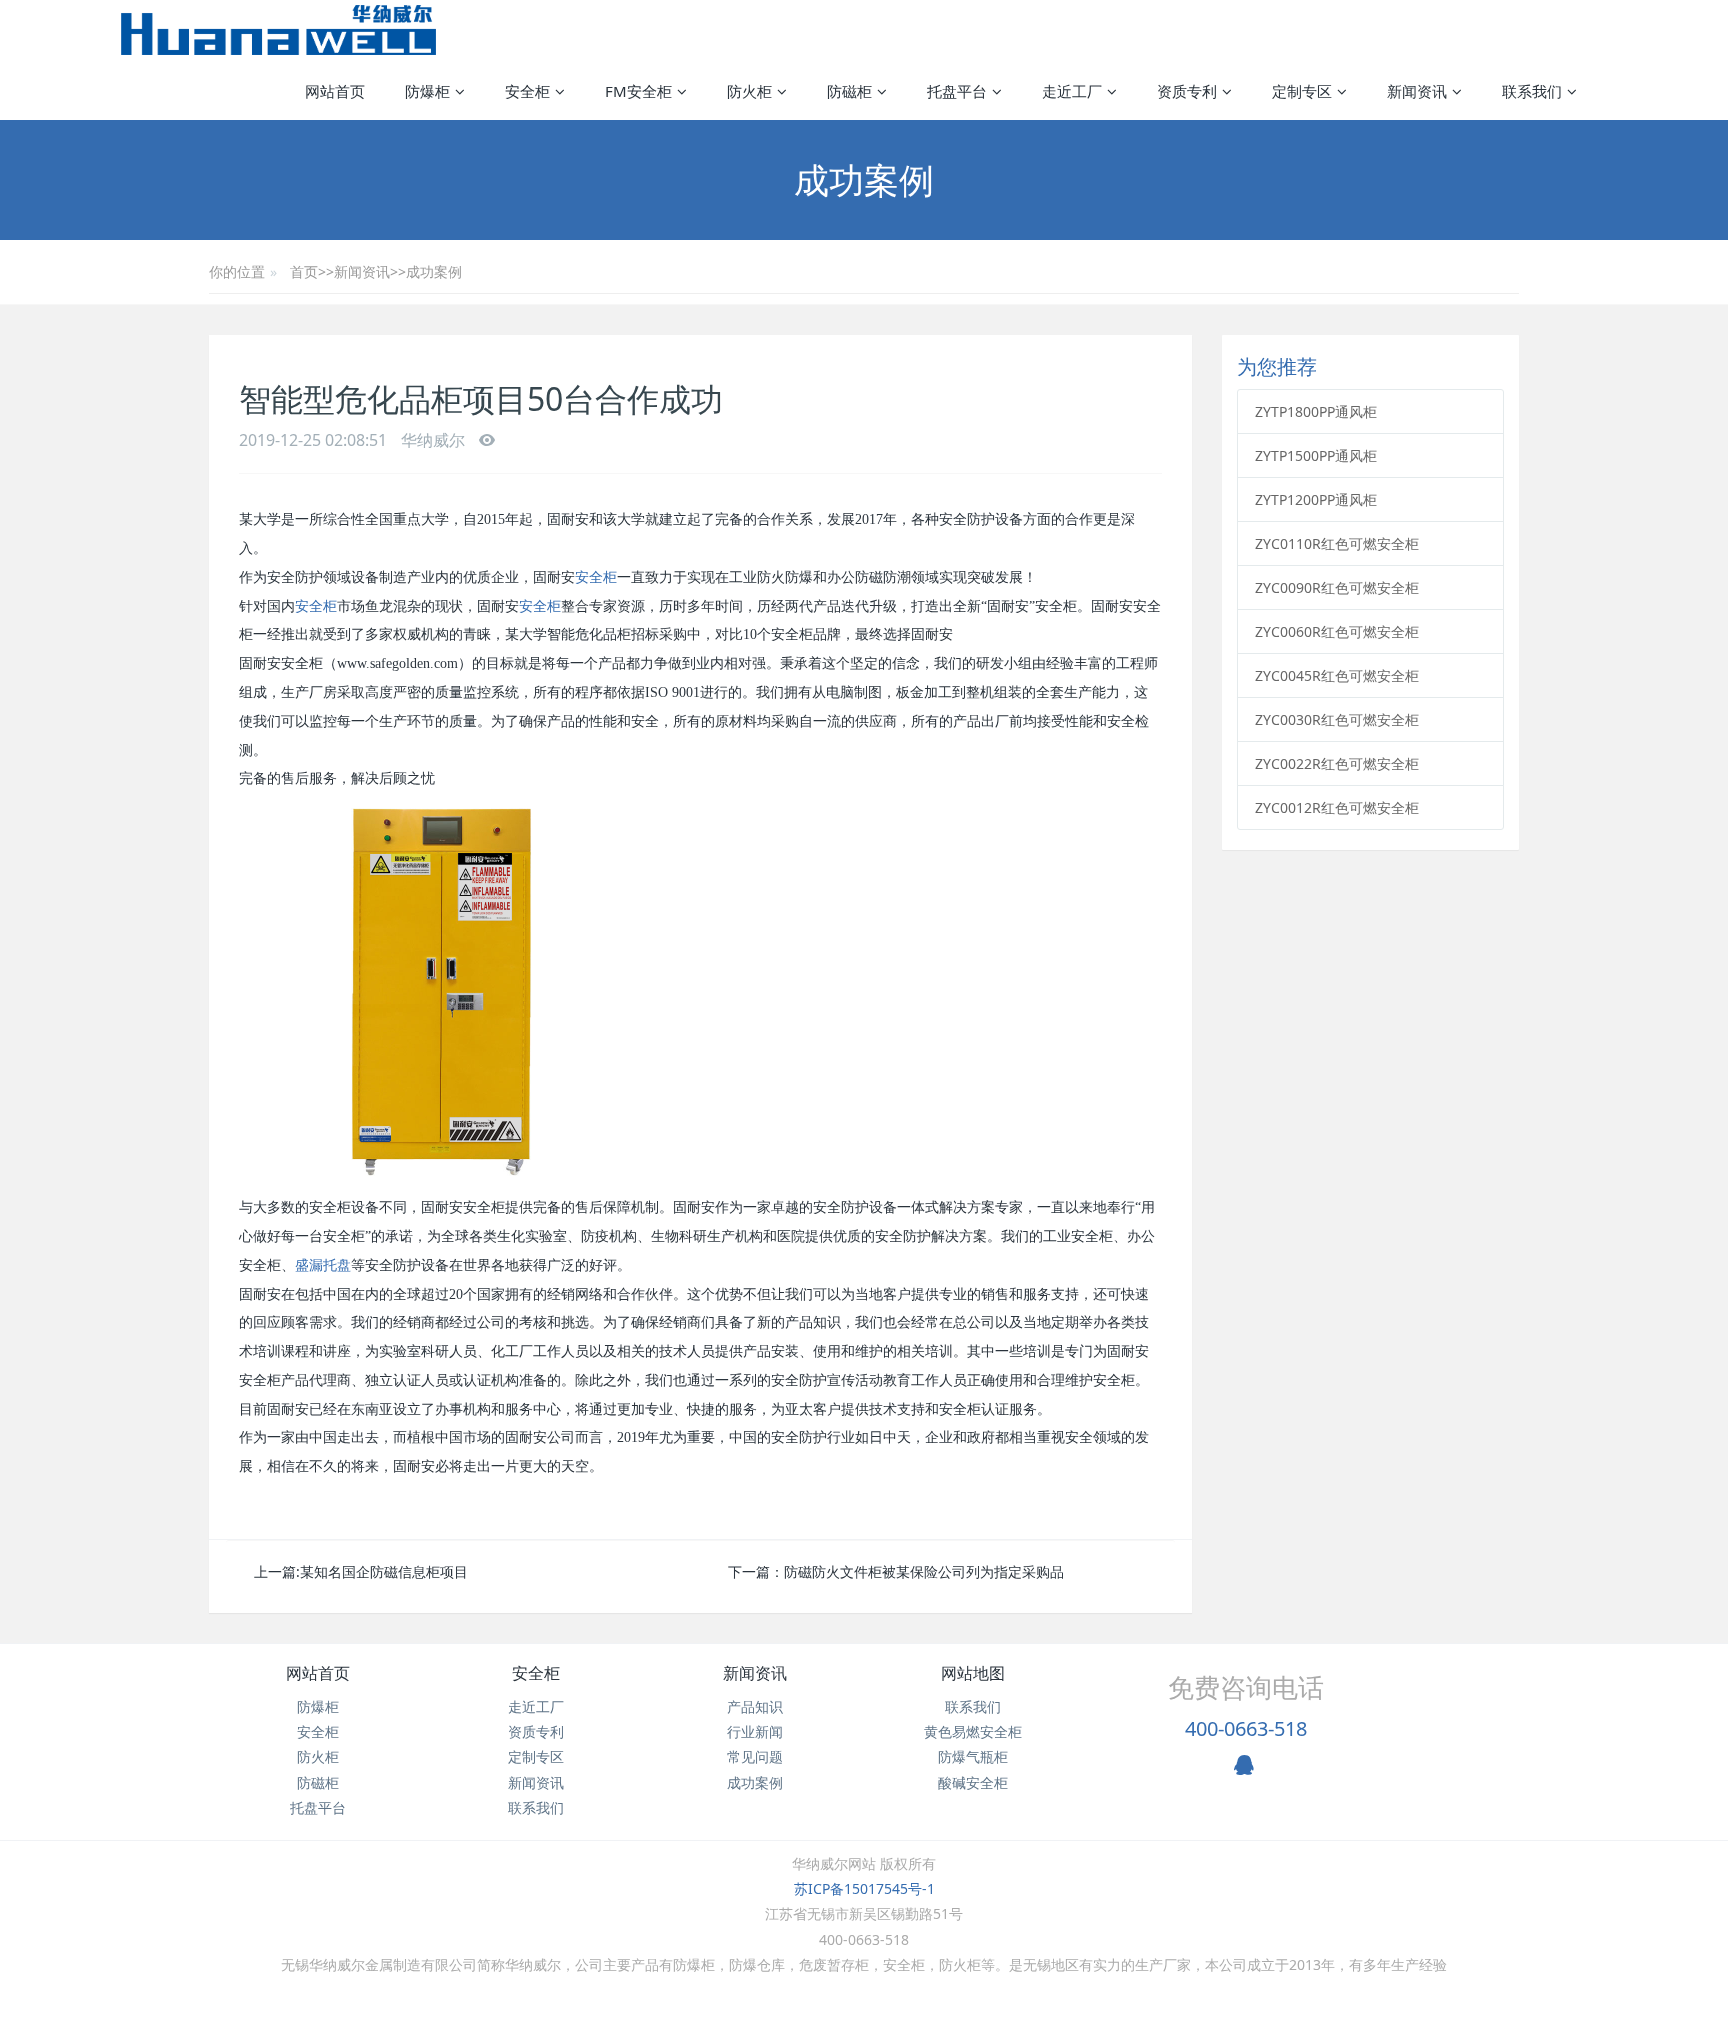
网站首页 (335, 91)
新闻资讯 (362, 271)
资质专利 (536, 1731)
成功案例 (434, 271)
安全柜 (596, 577)
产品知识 (755, 1706)
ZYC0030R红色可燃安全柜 (1337, 719)
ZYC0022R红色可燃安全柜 (1337, 763)
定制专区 (536, 1756)
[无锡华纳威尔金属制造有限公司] (278, 30)
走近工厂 (536, 1706)
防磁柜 (318, 1782)
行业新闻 (755, 1731)
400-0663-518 (1246, 1728)
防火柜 (318, 1756)
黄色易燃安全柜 (973, 1731)
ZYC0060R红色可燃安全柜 (1337, 631)
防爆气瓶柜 (973, 1756)
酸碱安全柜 (973, 1782)
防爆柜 (318, 1706)
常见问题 (755, 1756)
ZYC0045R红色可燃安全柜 (1337, 675)
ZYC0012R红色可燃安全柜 (1337, 807)
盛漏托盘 (323, 1265)
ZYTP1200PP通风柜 (1316, 499)
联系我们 (536, 1807)
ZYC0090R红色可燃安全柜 (1337, 587)
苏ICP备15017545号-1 (864, 1888)
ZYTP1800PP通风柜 (1316, 411)
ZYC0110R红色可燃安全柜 (1337, 543)
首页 (304, 271)
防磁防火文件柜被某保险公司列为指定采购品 (924, 1571)
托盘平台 (318, 1807)
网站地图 (973, 1673)
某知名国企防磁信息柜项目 (384, 1571)
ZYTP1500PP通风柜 (1316, 455)
